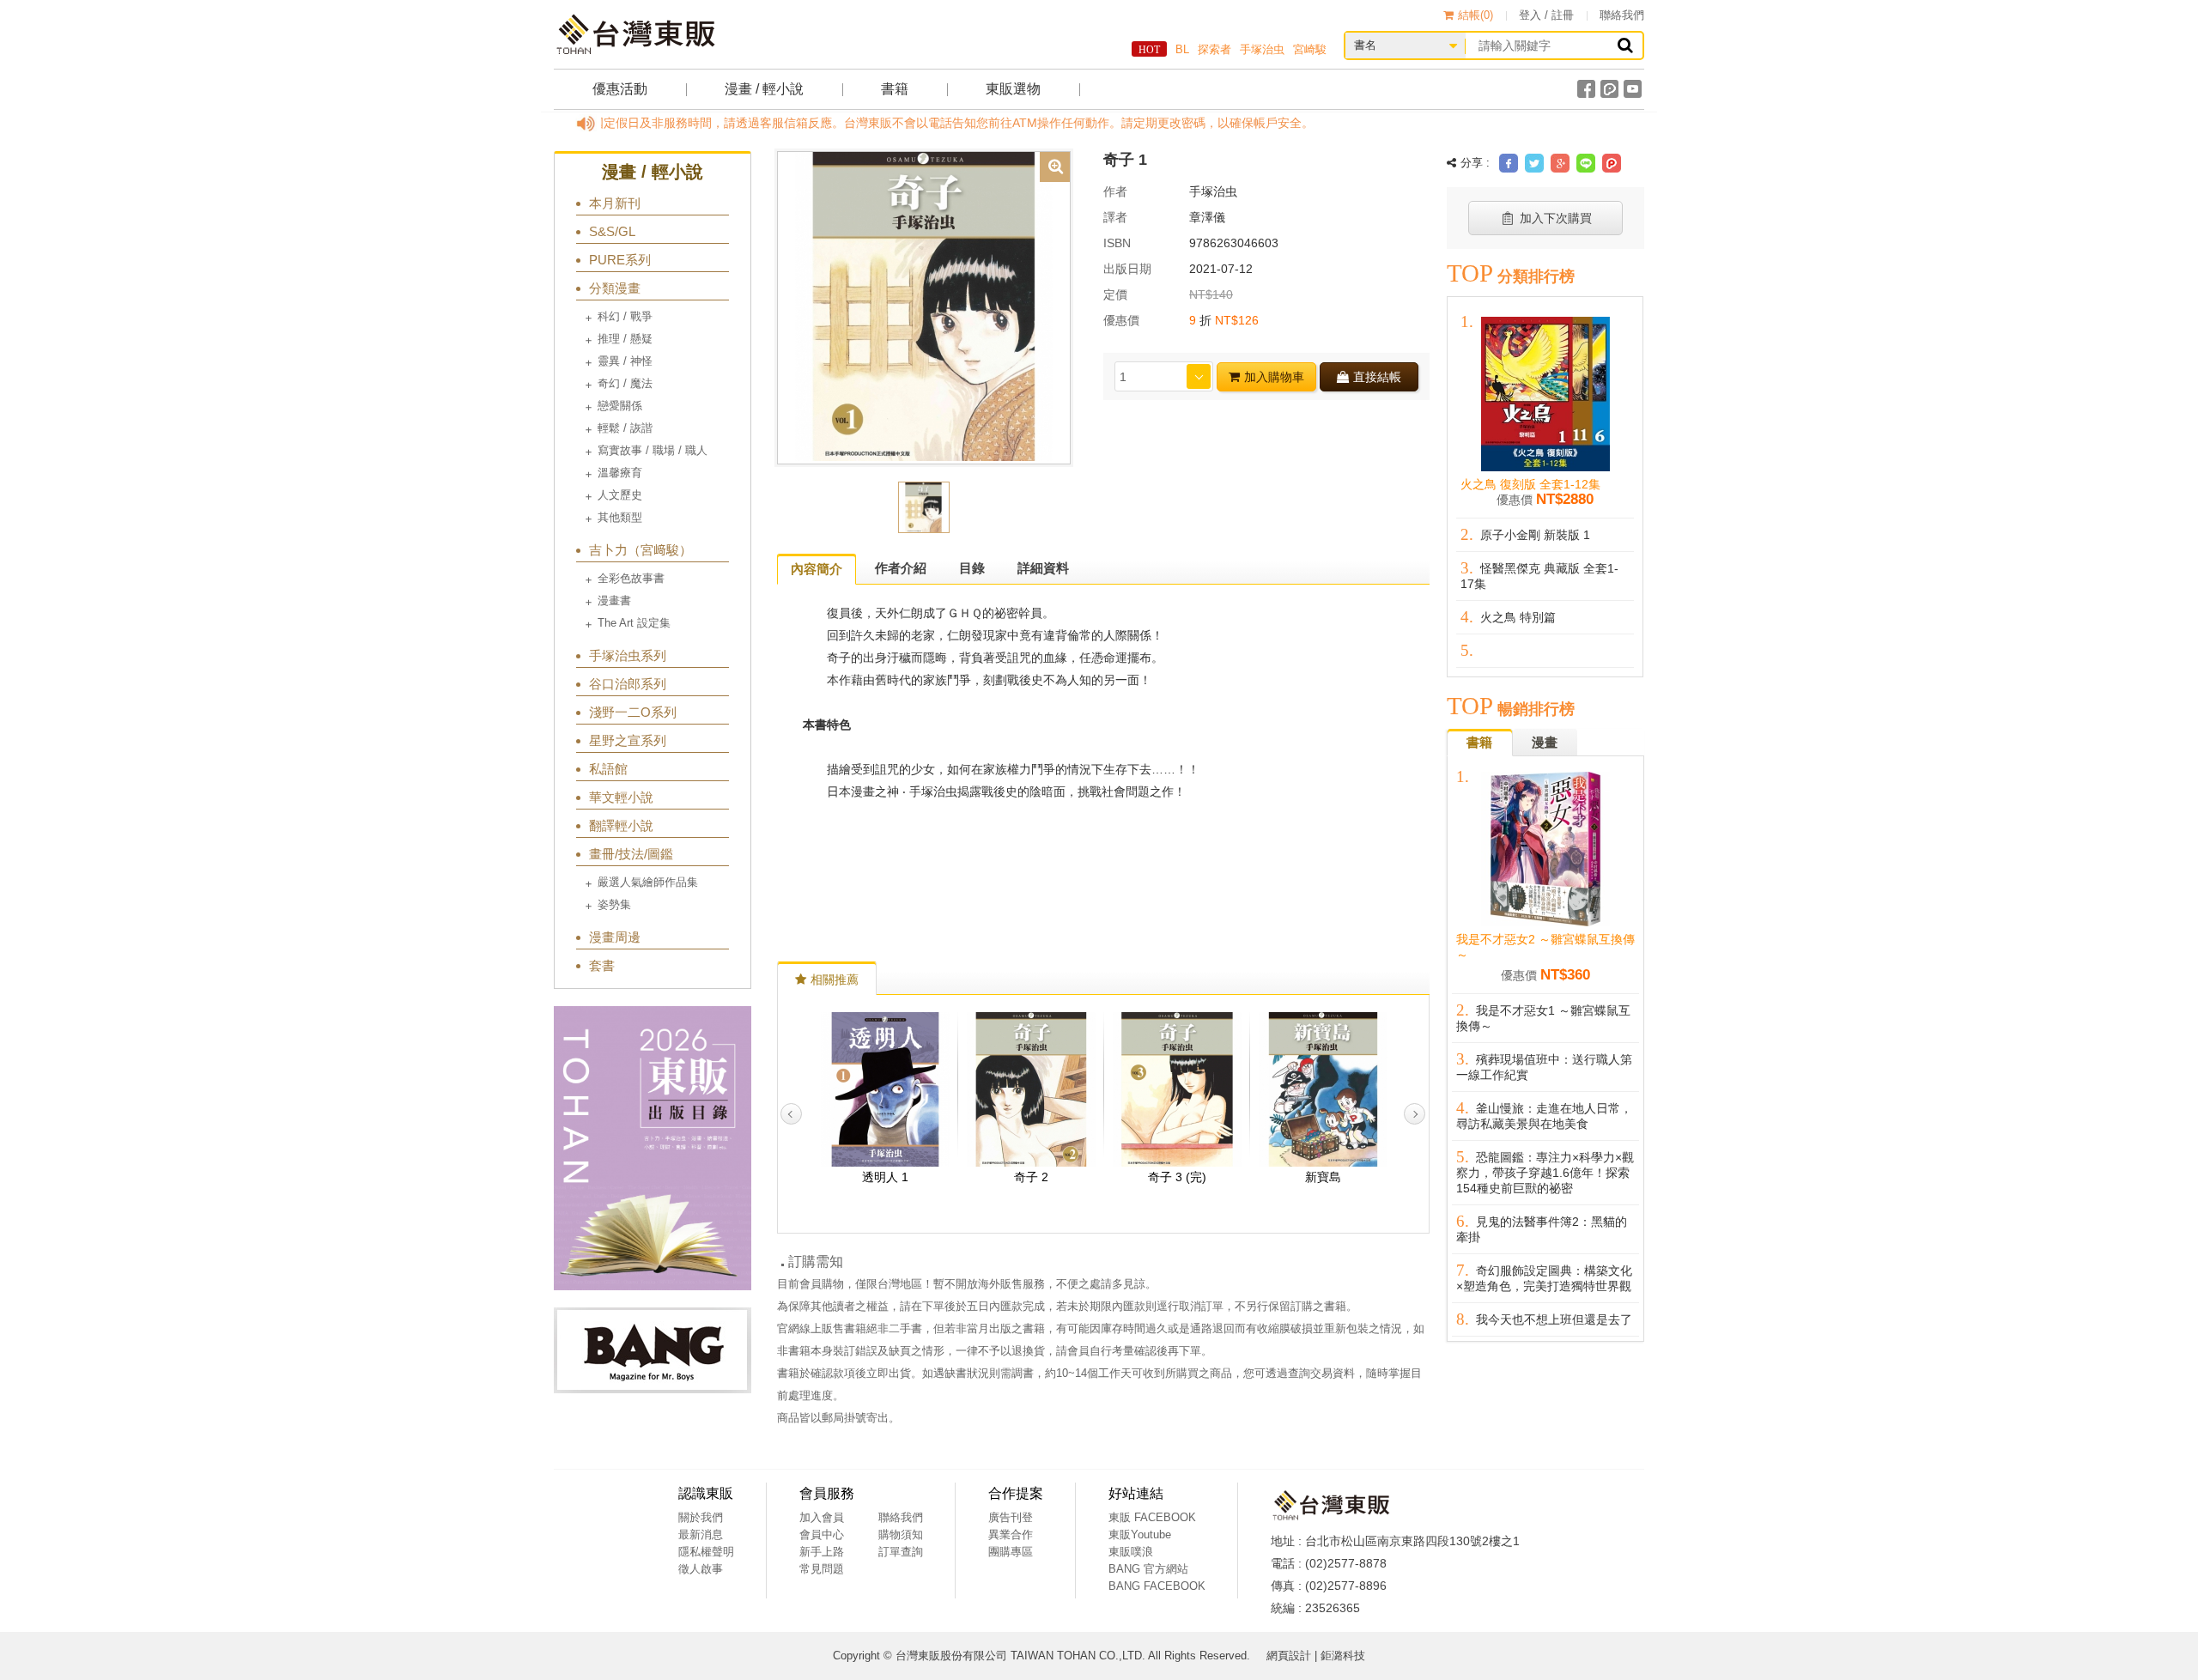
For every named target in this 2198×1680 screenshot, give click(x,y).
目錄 (972, 568)
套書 (602, 965)
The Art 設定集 (634, 623)
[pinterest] (1612, 163)
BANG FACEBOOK (1157, 1586)
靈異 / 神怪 (625, 361)
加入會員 (822, 1517)
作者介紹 (901, 568)
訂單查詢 (901, 1552)
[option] (924, 306)
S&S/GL (612, 231)
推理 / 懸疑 (625, 339)
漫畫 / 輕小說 (764, 89)
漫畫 (1545, 742)
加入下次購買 (1556, 218)
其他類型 (620, 517)
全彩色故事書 (631, 578)
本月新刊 (615, 203)
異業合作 (1011, 1534)
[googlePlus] (1560, 163)
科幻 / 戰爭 (625, 316)
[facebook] (1586, 89)
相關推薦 (835, 979)
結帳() (1475, 15)
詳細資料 (1043, 568)
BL (1182, 49)
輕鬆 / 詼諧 (625, 428)
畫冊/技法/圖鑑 (631, 854)
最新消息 (701, 1534)
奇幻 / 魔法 (625, 383)
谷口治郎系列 (628, 684)
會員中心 (822, 1534)
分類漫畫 (615, 288)
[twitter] (1534, 163)
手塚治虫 (1262, 49)
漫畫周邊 (615, 937)
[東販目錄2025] (653, 1148)
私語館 (608, 769)
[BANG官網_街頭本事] (653, 1350)
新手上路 (822, 1552)
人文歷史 (620, 495)
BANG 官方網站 (1148, 1569)
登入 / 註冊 (1546, 15)
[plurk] (1609, 89)
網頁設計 (1289, 1656)
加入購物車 (1274, 377)
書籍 (895, 89)
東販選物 (1013, 89)
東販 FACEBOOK (1152, 1517)
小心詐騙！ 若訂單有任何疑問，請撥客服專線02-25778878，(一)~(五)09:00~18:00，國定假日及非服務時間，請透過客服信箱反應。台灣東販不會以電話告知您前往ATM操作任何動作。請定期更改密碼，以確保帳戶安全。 (645, 123)
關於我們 (701, 1517)
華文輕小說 (621, 797)
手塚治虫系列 (628, 655)
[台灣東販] (635, 34)
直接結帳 (1377, 377)
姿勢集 (614, 904)
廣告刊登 (1011, 1517)
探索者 (1214, 49)
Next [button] (1415, 1114)
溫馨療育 (620, 473)
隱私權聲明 (706, 1552)
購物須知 (901, 1534)
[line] (1586, 163)
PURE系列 (620, 260)
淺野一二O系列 (633, 712)
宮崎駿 (1310, 49)
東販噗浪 (1131, 1552)
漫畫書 (614, 600)
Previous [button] (791, 1114)
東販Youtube (1140, 1534)
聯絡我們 (1622, 15)
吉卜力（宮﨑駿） (641, 550)
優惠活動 (620, 89)
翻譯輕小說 (621, 825)
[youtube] (1633, 89)
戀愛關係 (620, 406)
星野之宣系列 (628, 740)
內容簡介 (817, 569)
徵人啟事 (701, 1569)
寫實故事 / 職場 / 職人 (653, 450)
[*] (924, 306)
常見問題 (822, 1569)
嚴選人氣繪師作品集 (648, 882)
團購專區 (1011, 1552)
